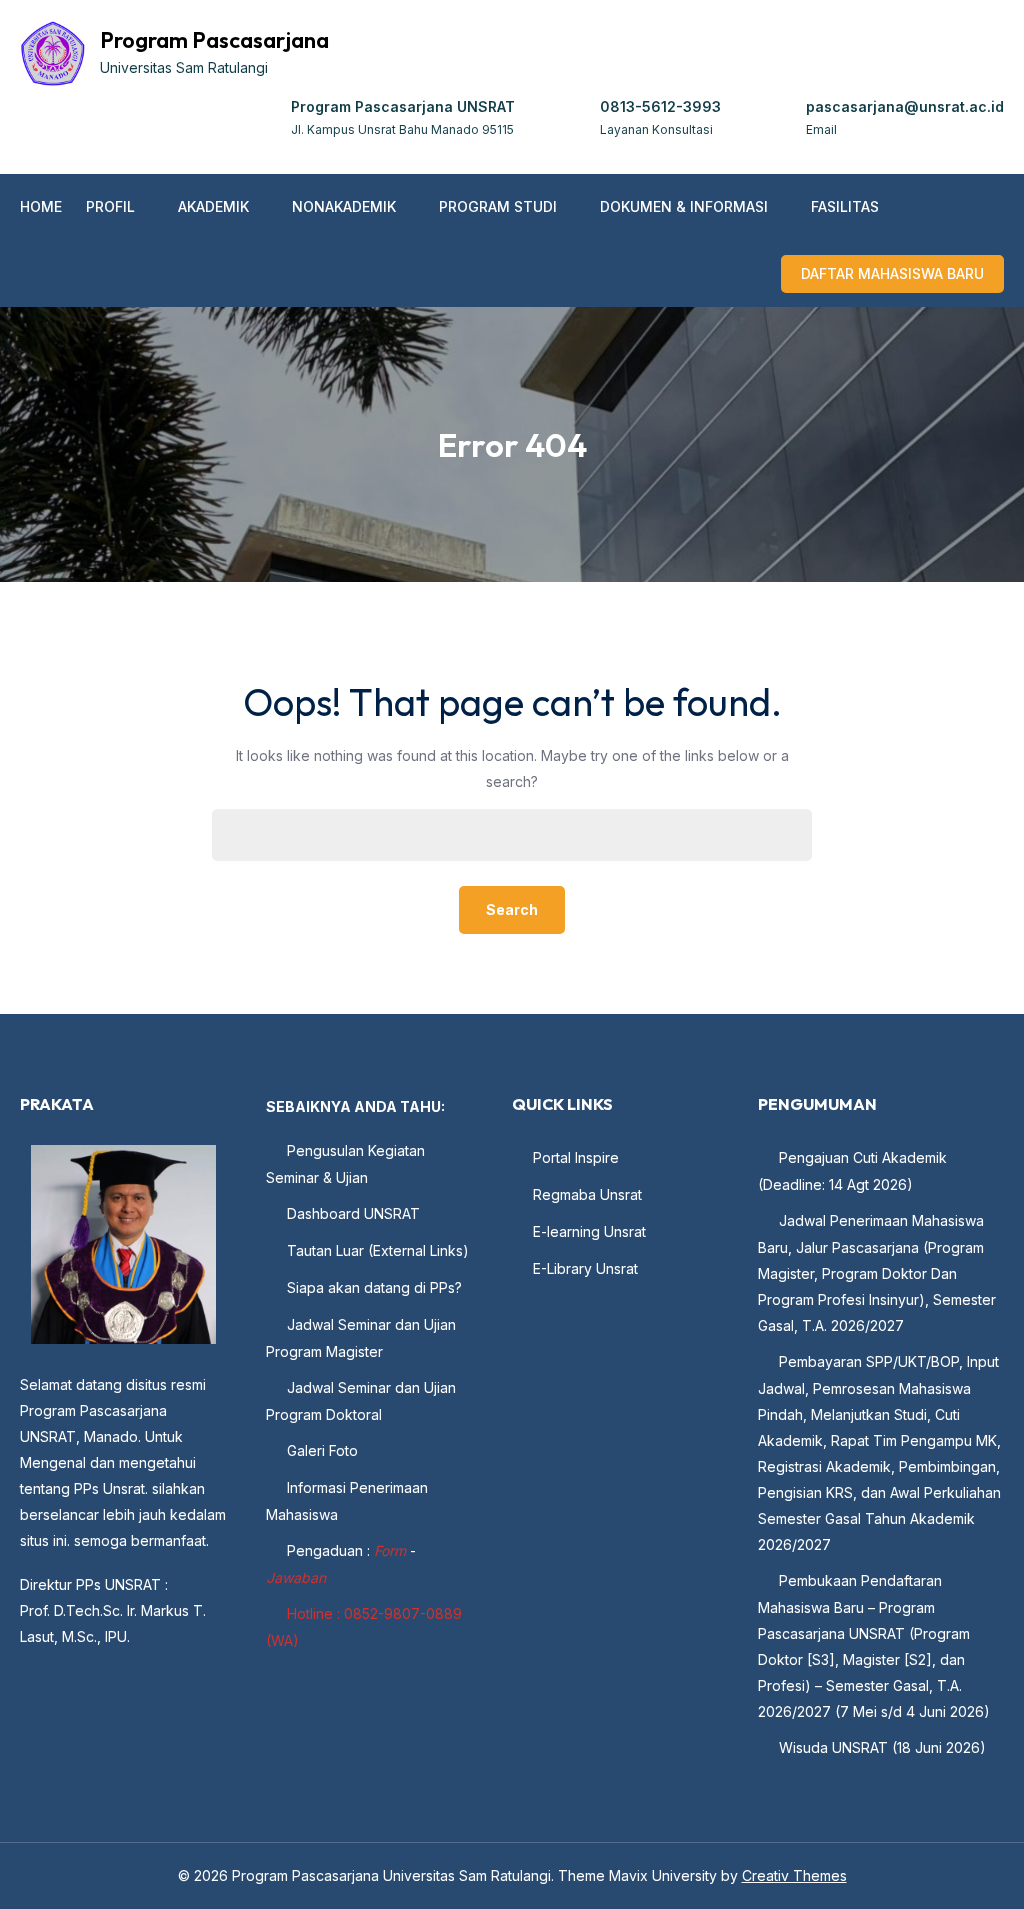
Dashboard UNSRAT (353, 1213)
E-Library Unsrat (585, 1268)
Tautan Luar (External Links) (378, 1250)
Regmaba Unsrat (587, 1194)
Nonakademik (344, 206)
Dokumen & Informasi (684, 206)
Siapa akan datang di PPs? (374, 1287)
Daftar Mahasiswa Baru (892, 273)
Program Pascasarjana (214, 40)
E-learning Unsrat (589, 1231)
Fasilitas (845, 206)
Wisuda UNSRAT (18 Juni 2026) (882, 1747)
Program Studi (498, 206)
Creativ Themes (794, 1875)
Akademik (213, 206)
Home (41, 206)
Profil (110, 206)
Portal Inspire (576, 1157)
